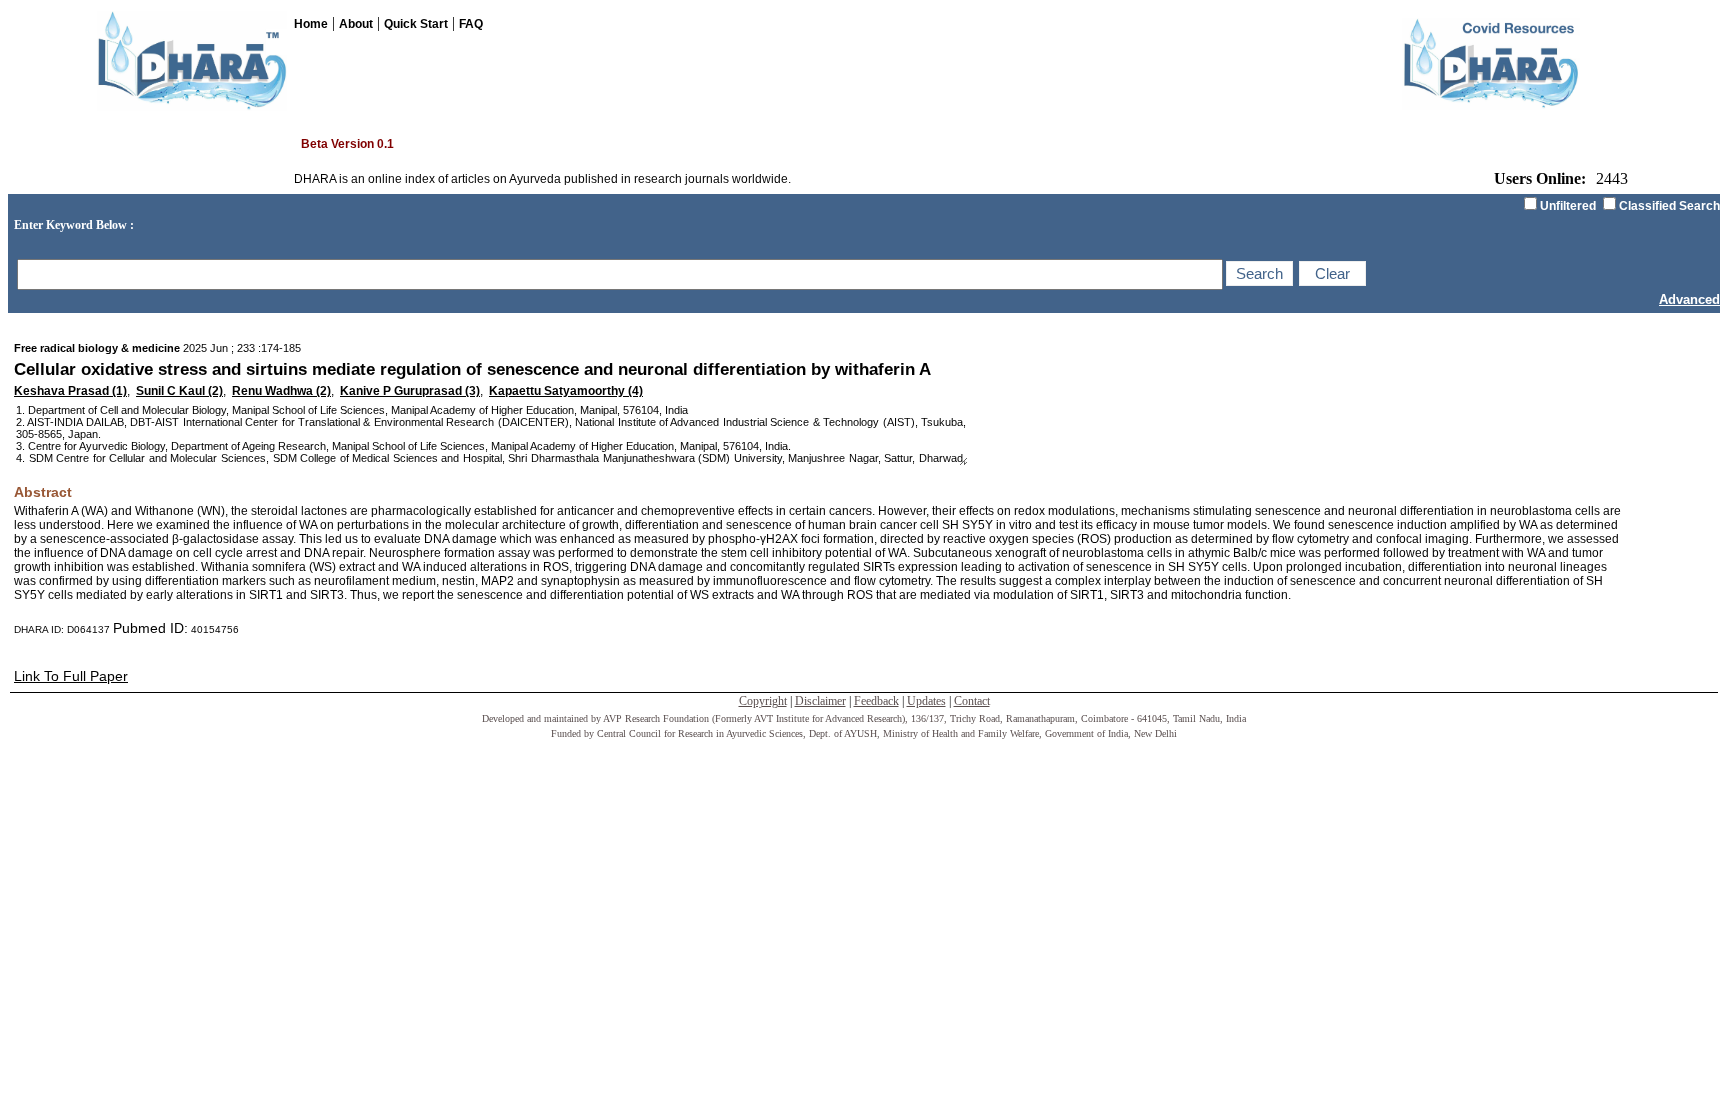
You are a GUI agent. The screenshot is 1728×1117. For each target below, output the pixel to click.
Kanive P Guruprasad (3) (410, 391)
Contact (972, 701)
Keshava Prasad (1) (70, 391)
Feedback (876, 701)
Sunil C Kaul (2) (179, 391)
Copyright (763, 701)
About (356, 24)
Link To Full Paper (71, 676)
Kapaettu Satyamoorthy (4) (566, 391)
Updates (926, 701)
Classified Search (1669, 206)
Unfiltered (1568, 206)
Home (311, 24)
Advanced (1689, 299)
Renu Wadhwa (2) (281, 391)
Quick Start (416, 24)
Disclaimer (820, 701)
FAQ (471, 24)
